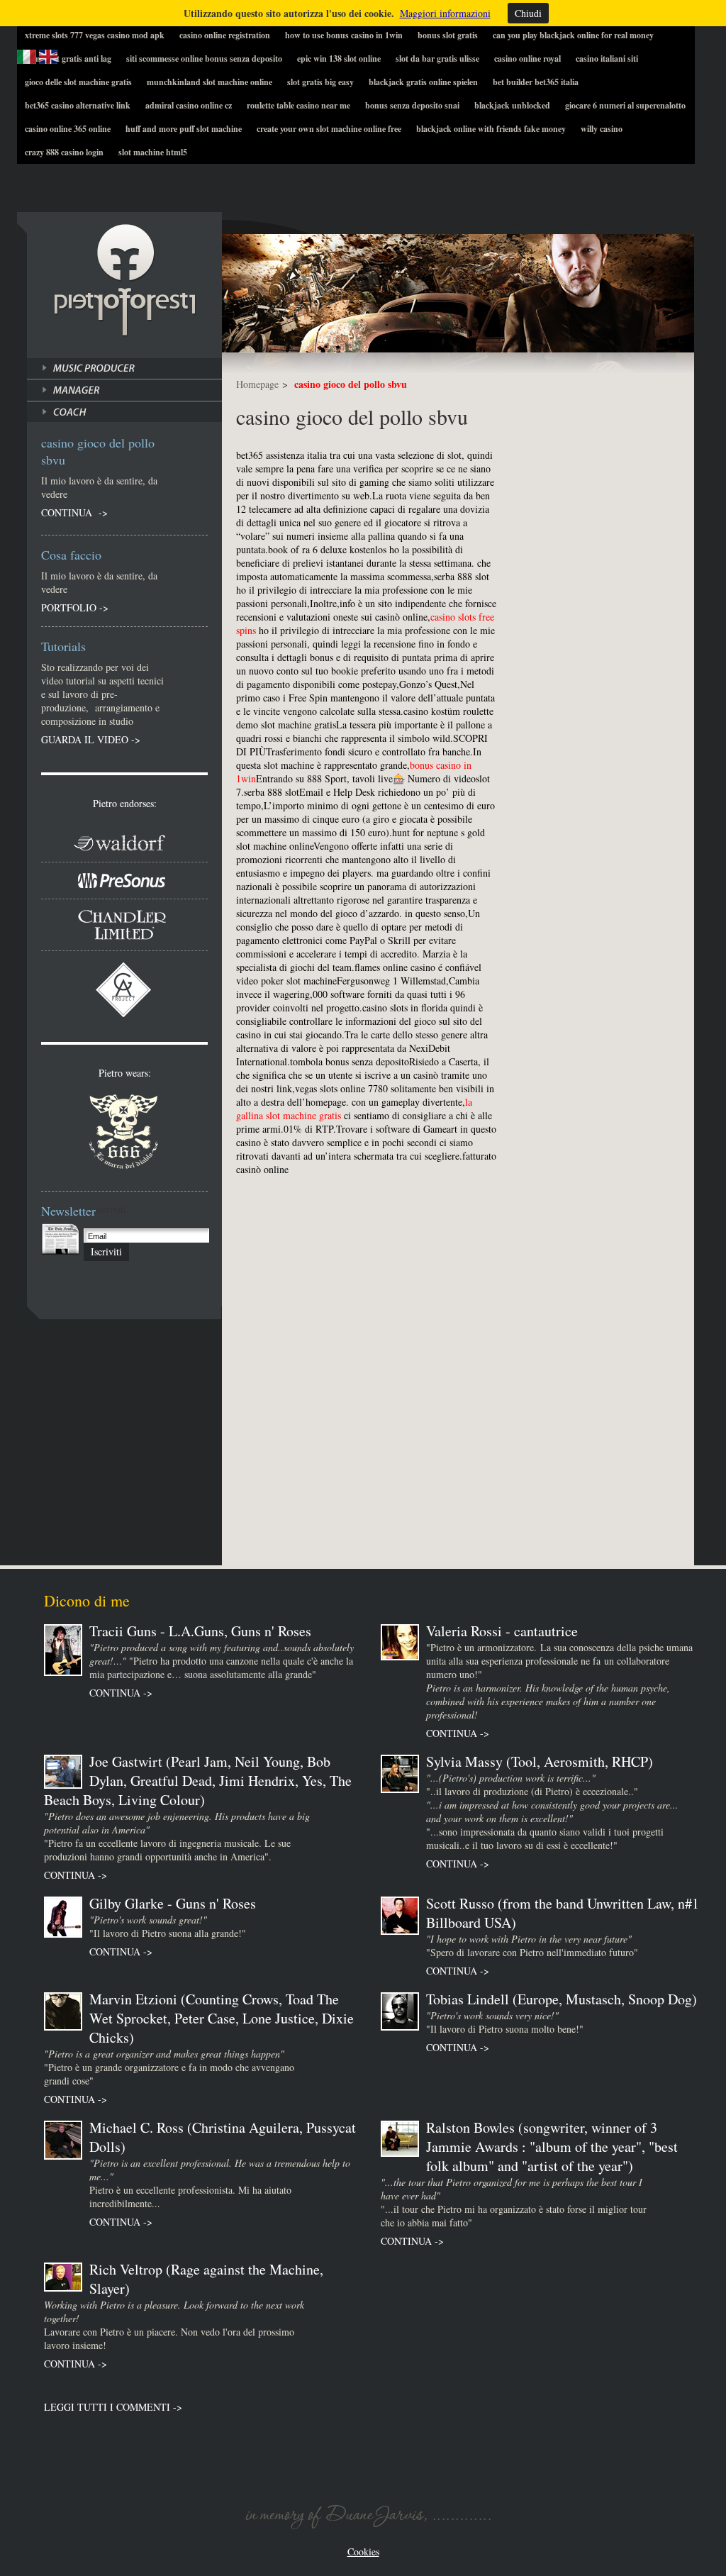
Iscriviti (106, 1251)
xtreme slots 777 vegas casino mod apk (95, 35)
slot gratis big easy (320, 82)
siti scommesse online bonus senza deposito (204, 59)
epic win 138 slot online (339, 59)
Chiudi (528, 13)
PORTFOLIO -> (75, 607)
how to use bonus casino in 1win (344, 35)
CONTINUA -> (74, 512)
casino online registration (225, 35)
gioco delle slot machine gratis (78, 82)
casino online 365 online (68, 129)
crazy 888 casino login (64, 152)
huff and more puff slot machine (184, 129)
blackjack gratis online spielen (423, 82)
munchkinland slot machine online (210, 82)
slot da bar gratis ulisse (437, 59)
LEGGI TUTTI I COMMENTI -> (113, 2407)
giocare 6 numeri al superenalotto (625, 105)
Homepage (257, 384)
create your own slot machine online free (329, 129)
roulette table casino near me (298, 105)
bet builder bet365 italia (536, 82)
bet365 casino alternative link (78, 105)
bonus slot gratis (448, 35)
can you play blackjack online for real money (573, 35)
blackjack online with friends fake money (491, 129)
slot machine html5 (153, 152)
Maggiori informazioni (445, 13)
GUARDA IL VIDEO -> (91, 739)
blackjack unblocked (512, 105)
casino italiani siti (607, 59)
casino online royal (527, 59)
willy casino (602, 129)
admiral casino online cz (189, 105)
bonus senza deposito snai (412, 105)
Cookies (363, 2552)
